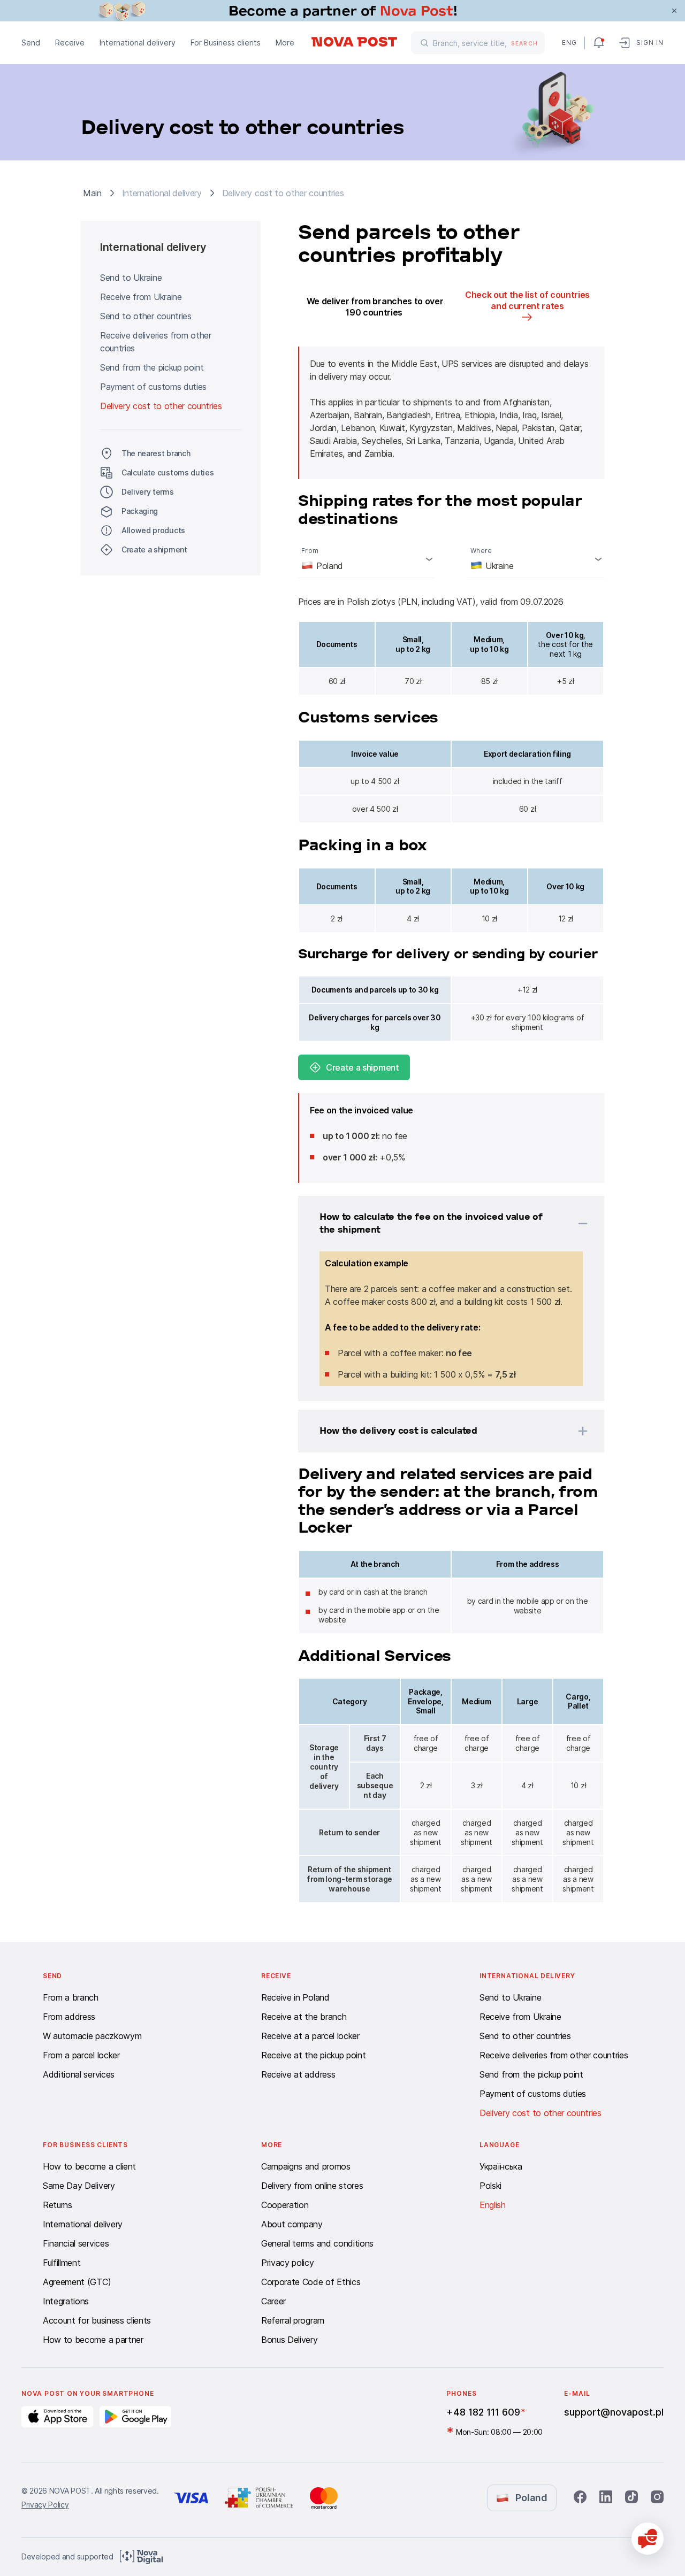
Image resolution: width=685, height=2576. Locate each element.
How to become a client (89, 2166)
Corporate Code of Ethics (311, 2282)
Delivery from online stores (312, 2186)
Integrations (66, 2301)
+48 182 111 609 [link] (483, 2412)
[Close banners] (674, 11)
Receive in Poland (295, 1997)
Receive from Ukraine (141, 297)
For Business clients (226, 43)
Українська (501, 2166)
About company (292, 2224)
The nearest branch (156, 453)
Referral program (293, 2320)
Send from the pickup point (152, 367)
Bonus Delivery (290, 2340)
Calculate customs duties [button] (168, 472)
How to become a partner (93, 2340)
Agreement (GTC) (77, 2282)
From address (69, 2017)
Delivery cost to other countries (161, 406)
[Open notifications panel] (599, 43)
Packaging (140, 511)
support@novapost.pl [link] (614, 2412)
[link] (342, 11)
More (285, 43)
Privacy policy (288, 2263)
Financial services (76, 2243)
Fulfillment (62, 2263)
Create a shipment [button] (154, 549)
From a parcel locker (81, 2055)
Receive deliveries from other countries (156, 342)
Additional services (79, 2074)
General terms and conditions (317, 2243)
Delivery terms (148, 492)
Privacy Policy (45, 2505)
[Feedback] (648, 2539)
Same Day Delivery (79, 2186)
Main (92, 193)
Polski (490, 2186)
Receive (70, 43)
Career (273, 2301)
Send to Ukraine (131, 278)
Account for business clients (97, 2320)
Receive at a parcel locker (310, 2036)
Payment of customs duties (153, 387)
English (493, 2205)
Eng (569, 43)
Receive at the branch (304, 2017)
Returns (58, 2205)
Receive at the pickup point (313, 2055)
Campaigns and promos (306, 2166)
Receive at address (298, 2074)
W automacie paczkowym (92, 2036)
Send (31, 43)
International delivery (138, 43)
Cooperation (285, 2205)
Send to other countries (146, 316)
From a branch (71, 1997)
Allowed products (153, 530)
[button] (437, 1224)
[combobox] (367, 559)
